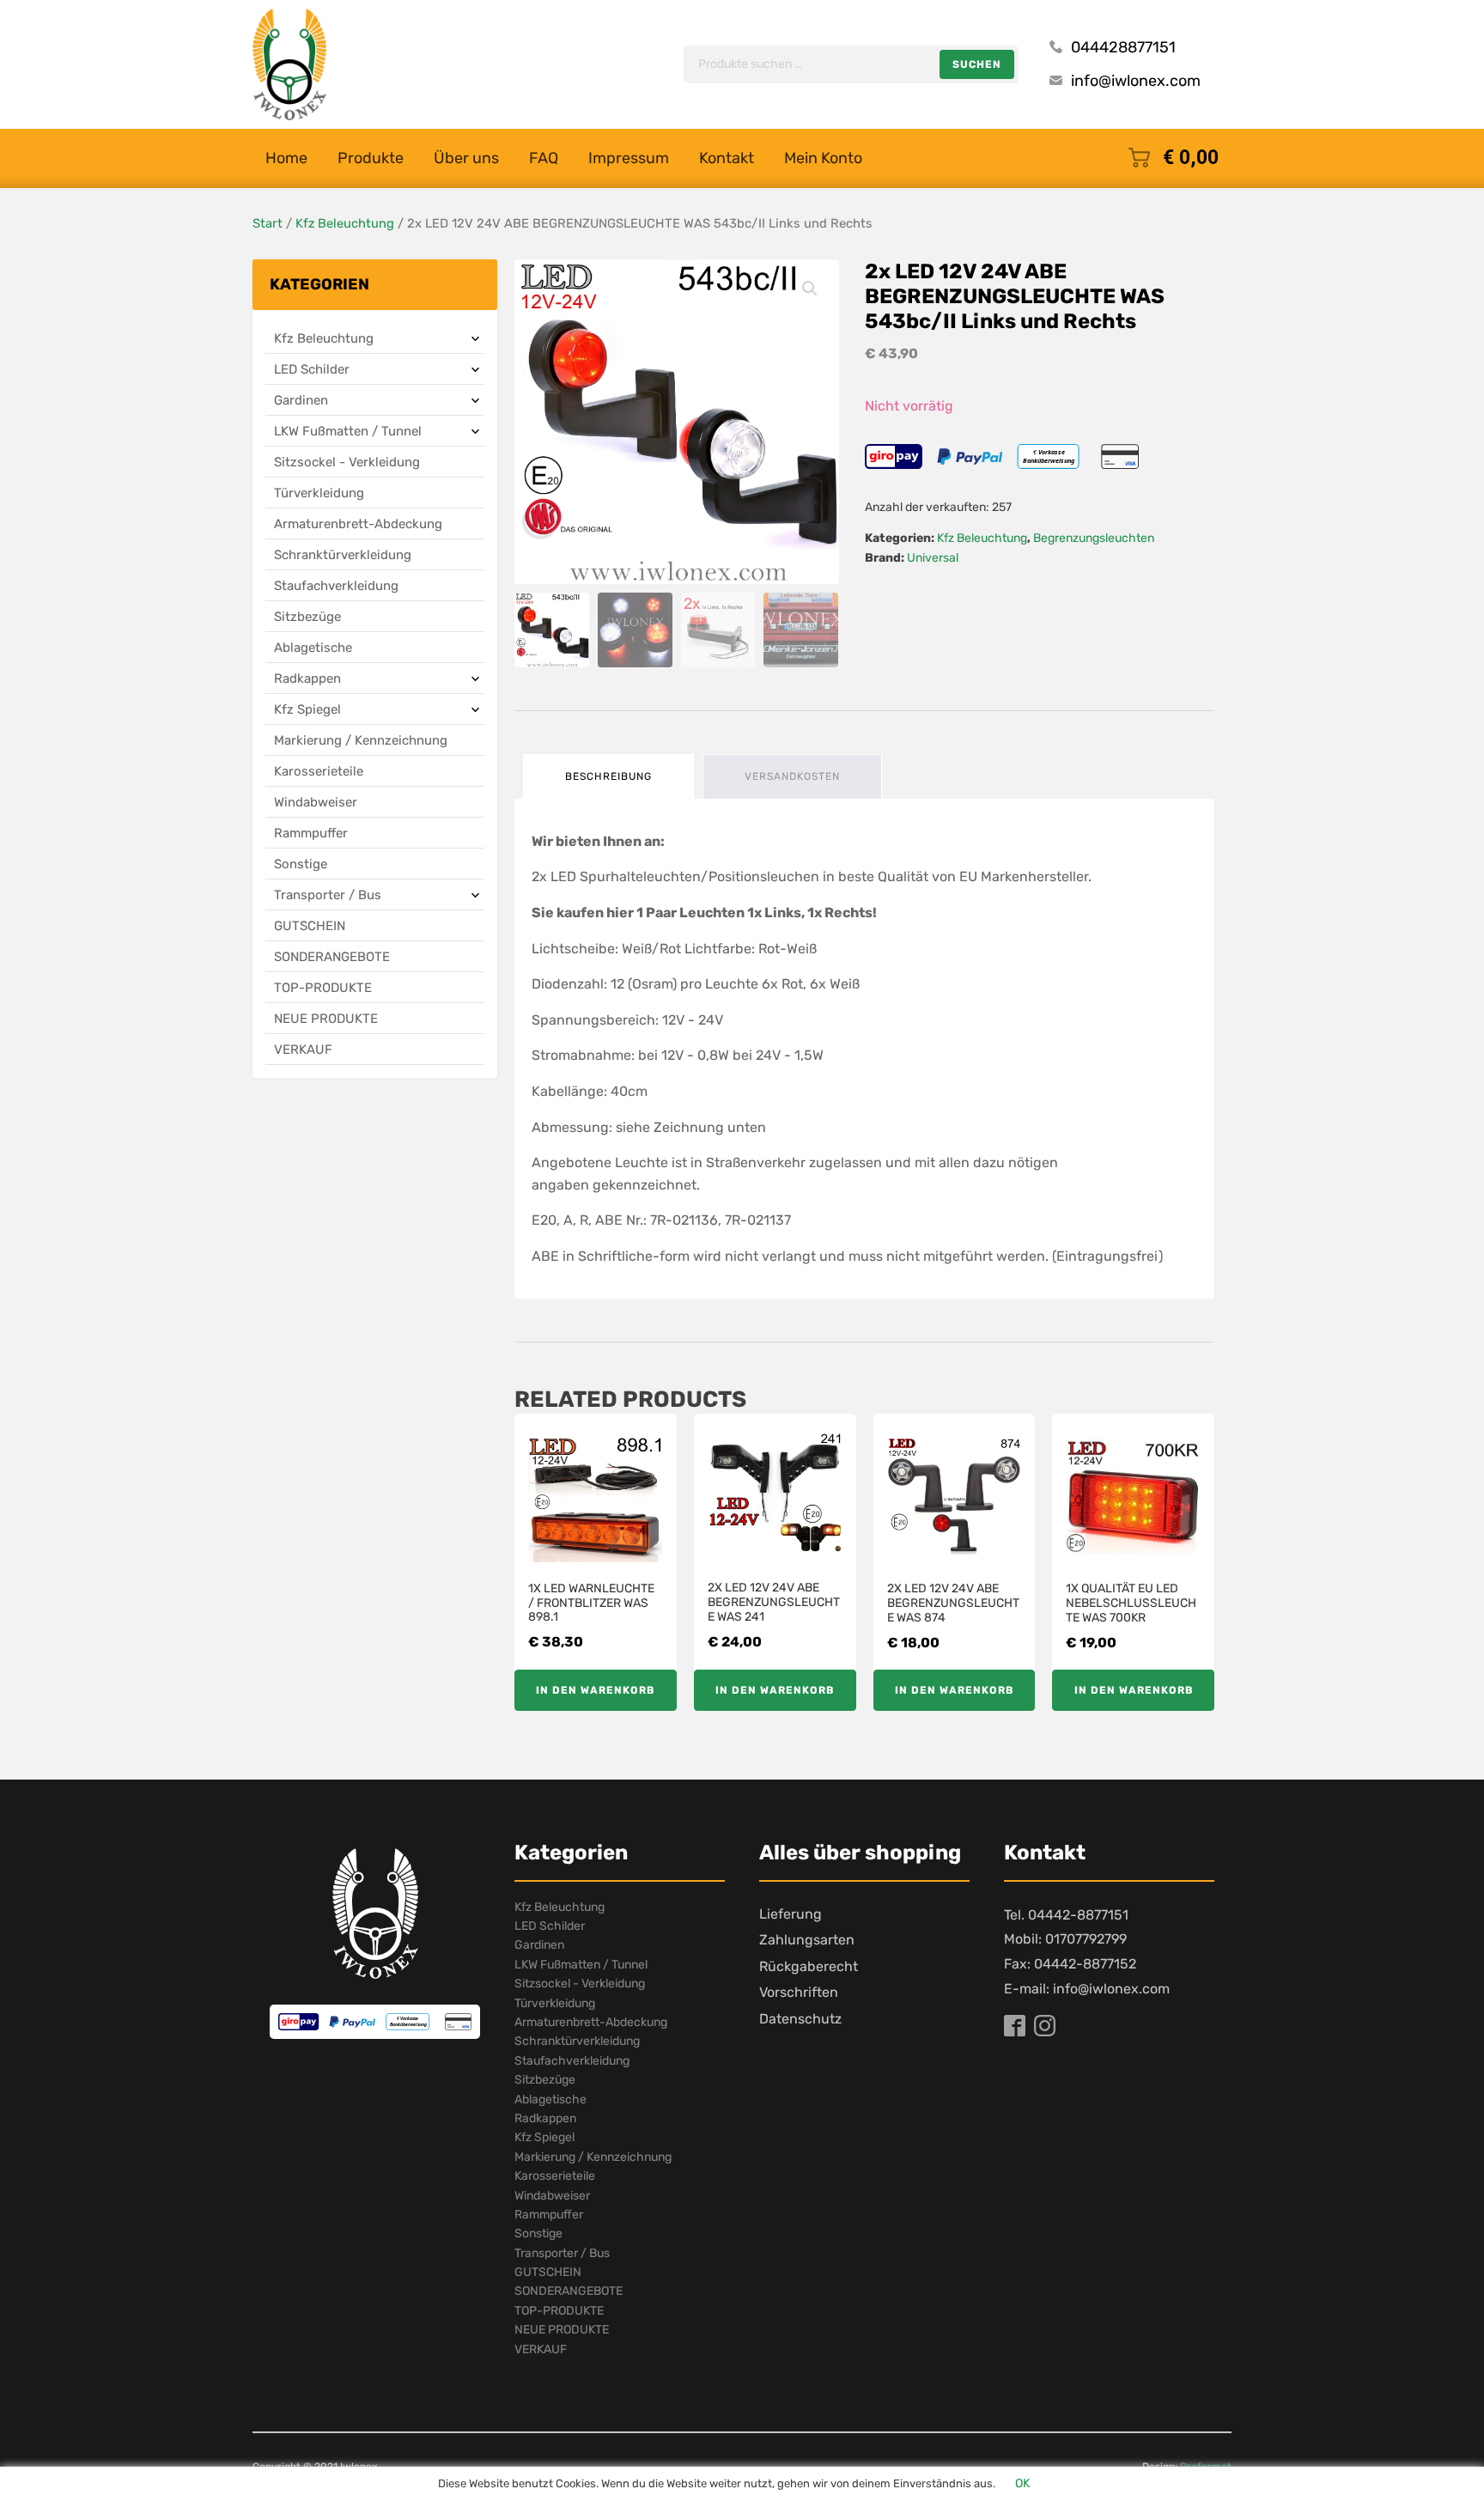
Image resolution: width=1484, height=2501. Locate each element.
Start (268, 223)
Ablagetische (313, 648)
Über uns (466, 158)
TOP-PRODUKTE (323, 988)
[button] (810, 289)
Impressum (629, 158)
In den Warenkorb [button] (595, 1690)
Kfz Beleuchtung (345, 223)
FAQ (544, 158)
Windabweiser (316, 802)
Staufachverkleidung (336, 586)
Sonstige (301, 864)
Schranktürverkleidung (343, 555)
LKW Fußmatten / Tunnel (348, 431)
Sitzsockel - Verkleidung (347, 462)
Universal (933, 558)
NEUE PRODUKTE (326, 1019)
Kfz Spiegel (307, 709)
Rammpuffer (311, 833)
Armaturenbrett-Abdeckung (358, 524)
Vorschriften (799, 1992)
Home (286, 158)
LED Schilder (312, 369)
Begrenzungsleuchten (1094, 538)
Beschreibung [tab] (608, 776)
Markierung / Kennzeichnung (361, 740)
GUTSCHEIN (310, 926)
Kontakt (727, 158)
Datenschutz (800, 2019)
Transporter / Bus (328, 895)
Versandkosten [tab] (792, 776)
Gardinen (301, 400)
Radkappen (307, 678)
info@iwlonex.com (1136, 81)
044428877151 (1123, 47)
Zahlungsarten (807, 1940)
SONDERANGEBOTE (332, 957)
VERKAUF (303, 1050)
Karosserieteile (319, 771)
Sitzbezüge (307, 617)
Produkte (371, 158)
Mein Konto (823, 158)
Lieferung (791, 1914)
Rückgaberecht (809, 1966)
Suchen (977, 64)
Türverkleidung (319, 493)
